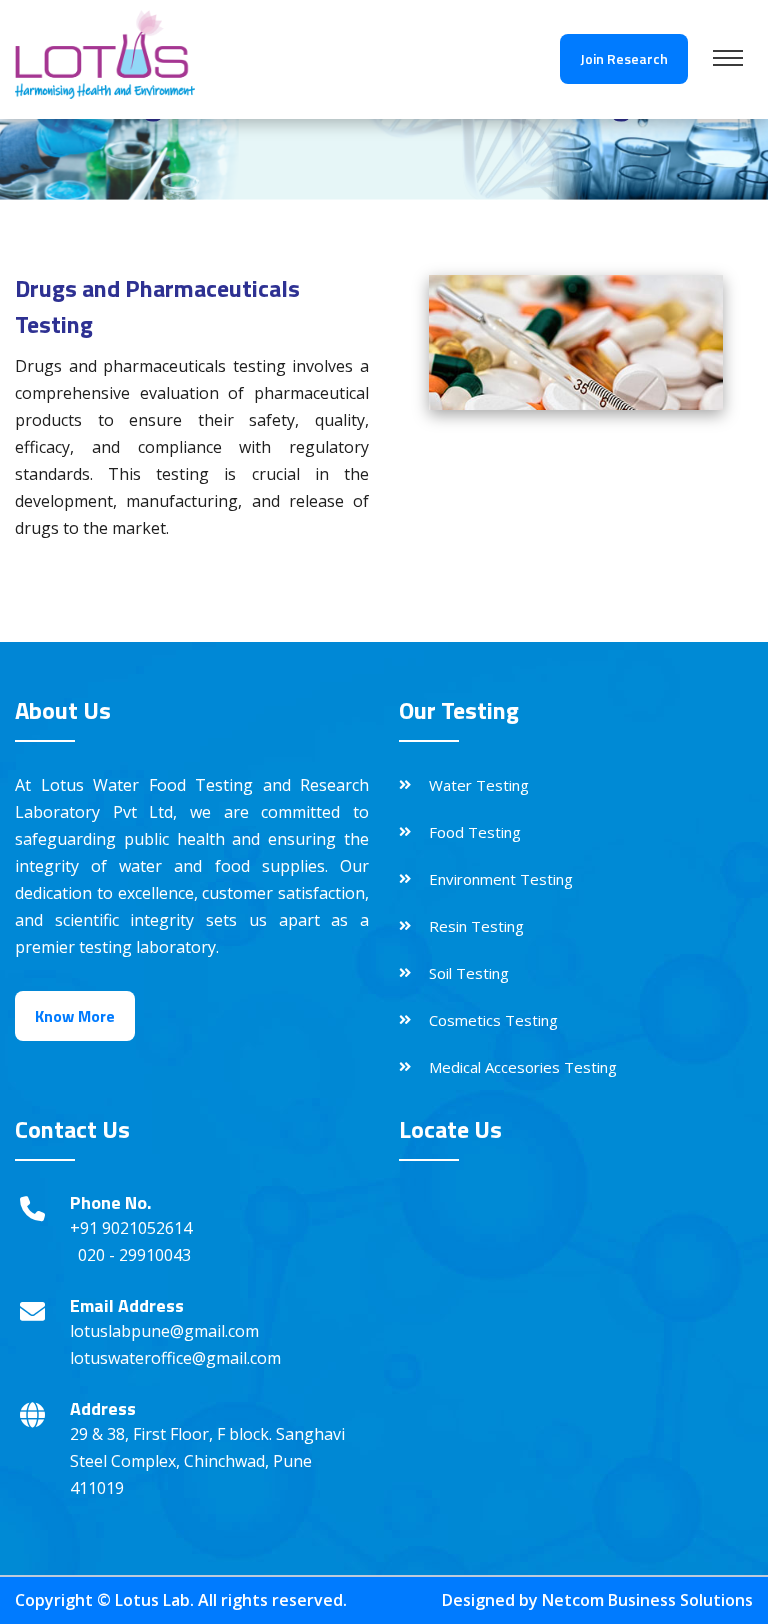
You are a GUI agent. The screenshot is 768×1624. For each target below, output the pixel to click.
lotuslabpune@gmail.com (164, 1331)
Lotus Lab (152, 1600)
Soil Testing (469, 973)
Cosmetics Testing (493, 1020)
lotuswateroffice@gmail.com (175, 1358)
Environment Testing (501, 879)
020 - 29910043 (134, 1255)
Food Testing (475, 832)
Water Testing (479, 785)
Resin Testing (476, 926)
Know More (75, 1016)
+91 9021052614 (131, 1228)
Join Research (624, 58)
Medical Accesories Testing (523, 1067)
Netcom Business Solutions (647, 1600)
